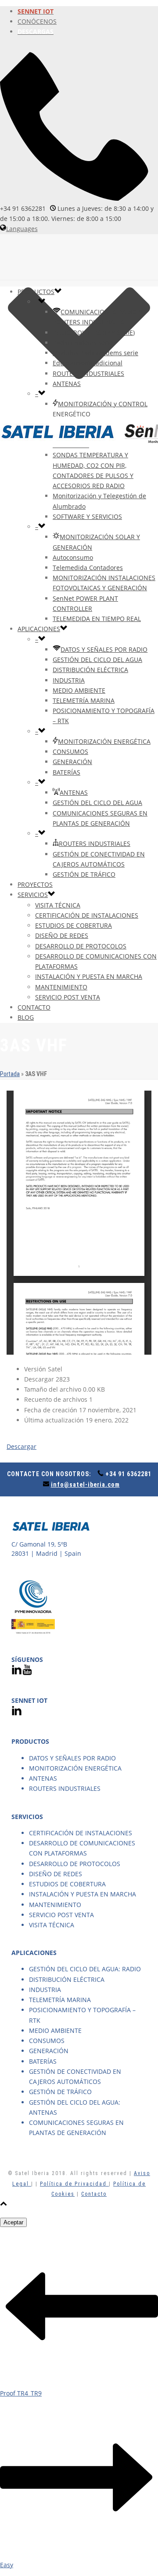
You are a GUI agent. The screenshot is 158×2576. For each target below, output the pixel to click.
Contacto (94, 2194)
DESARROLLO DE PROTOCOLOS (81, 946)
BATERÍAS (66, 772)
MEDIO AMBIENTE (79, 690)
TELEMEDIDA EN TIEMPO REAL (97, 619)
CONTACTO (34, 1007)
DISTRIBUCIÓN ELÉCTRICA (90, 670)
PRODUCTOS (36, 292)
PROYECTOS (35, 884)
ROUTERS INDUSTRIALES (88, 373)
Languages (22, 229)
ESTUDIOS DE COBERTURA (74, 925)
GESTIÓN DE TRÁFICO (84, 874)
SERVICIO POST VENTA (68, 997)
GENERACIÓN (72, 762)
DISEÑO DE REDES (62, 935)
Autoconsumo (73, 557)
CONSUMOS (70, 751)
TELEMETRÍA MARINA (84, 700)
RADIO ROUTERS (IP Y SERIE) (94, 333)
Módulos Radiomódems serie (95, 353)
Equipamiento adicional (88, 363)
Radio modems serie (83, 343)
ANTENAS (67, 384)
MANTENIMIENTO (61, 987)
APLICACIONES (39, 629)
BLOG (26, 1017)
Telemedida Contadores (88, 568)
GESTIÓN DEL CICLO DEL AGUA (97, 660)
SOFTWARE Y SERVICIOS (87, 516)
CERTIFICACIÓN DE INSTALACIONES (87, 915)
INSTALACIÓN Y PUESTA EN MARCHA (89, 976)
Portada (10, 1074)
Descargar (22, 1446)
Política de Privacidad (74, 2184)
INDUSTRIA (69, 680)
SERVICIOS (33, 895)
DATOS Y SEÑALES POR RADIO (104, 649)
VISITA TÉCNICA (58, 905)
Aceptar (13, 2222)
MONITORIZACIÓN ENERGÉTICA (104, 741)
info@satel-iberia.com (85, 1485)
